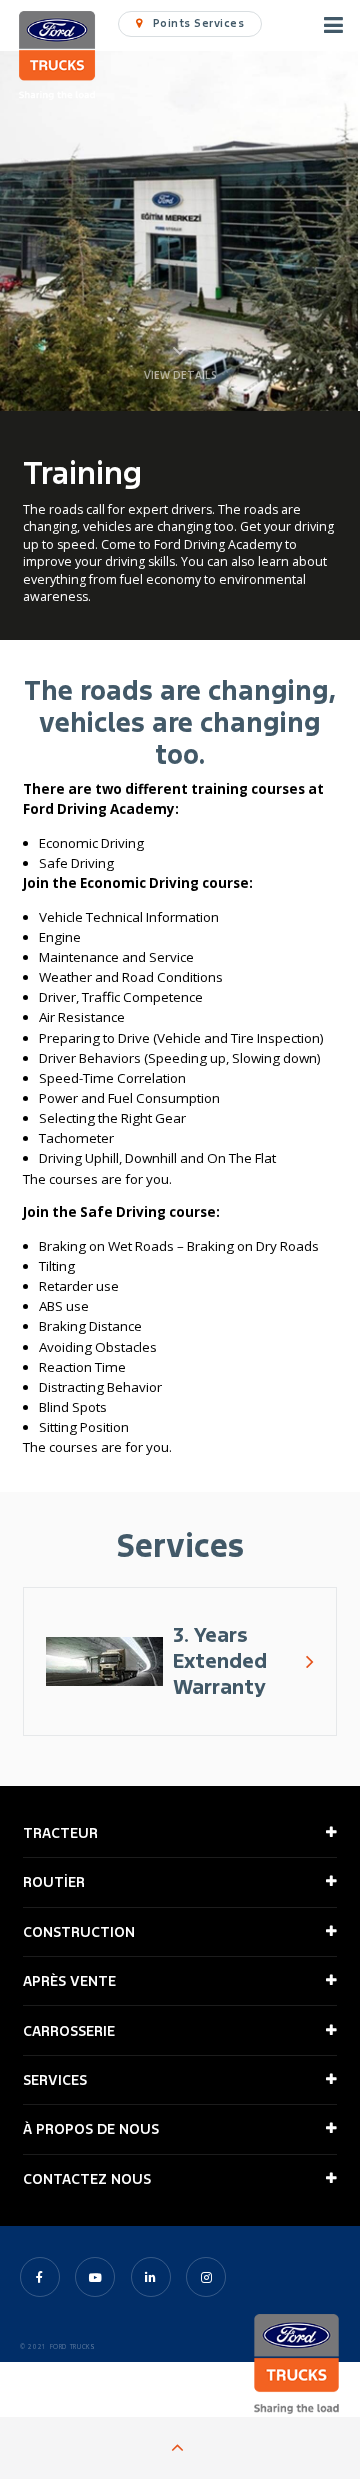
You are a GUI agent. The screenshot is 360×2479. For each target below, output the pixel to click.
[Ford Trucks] (57, 57)
